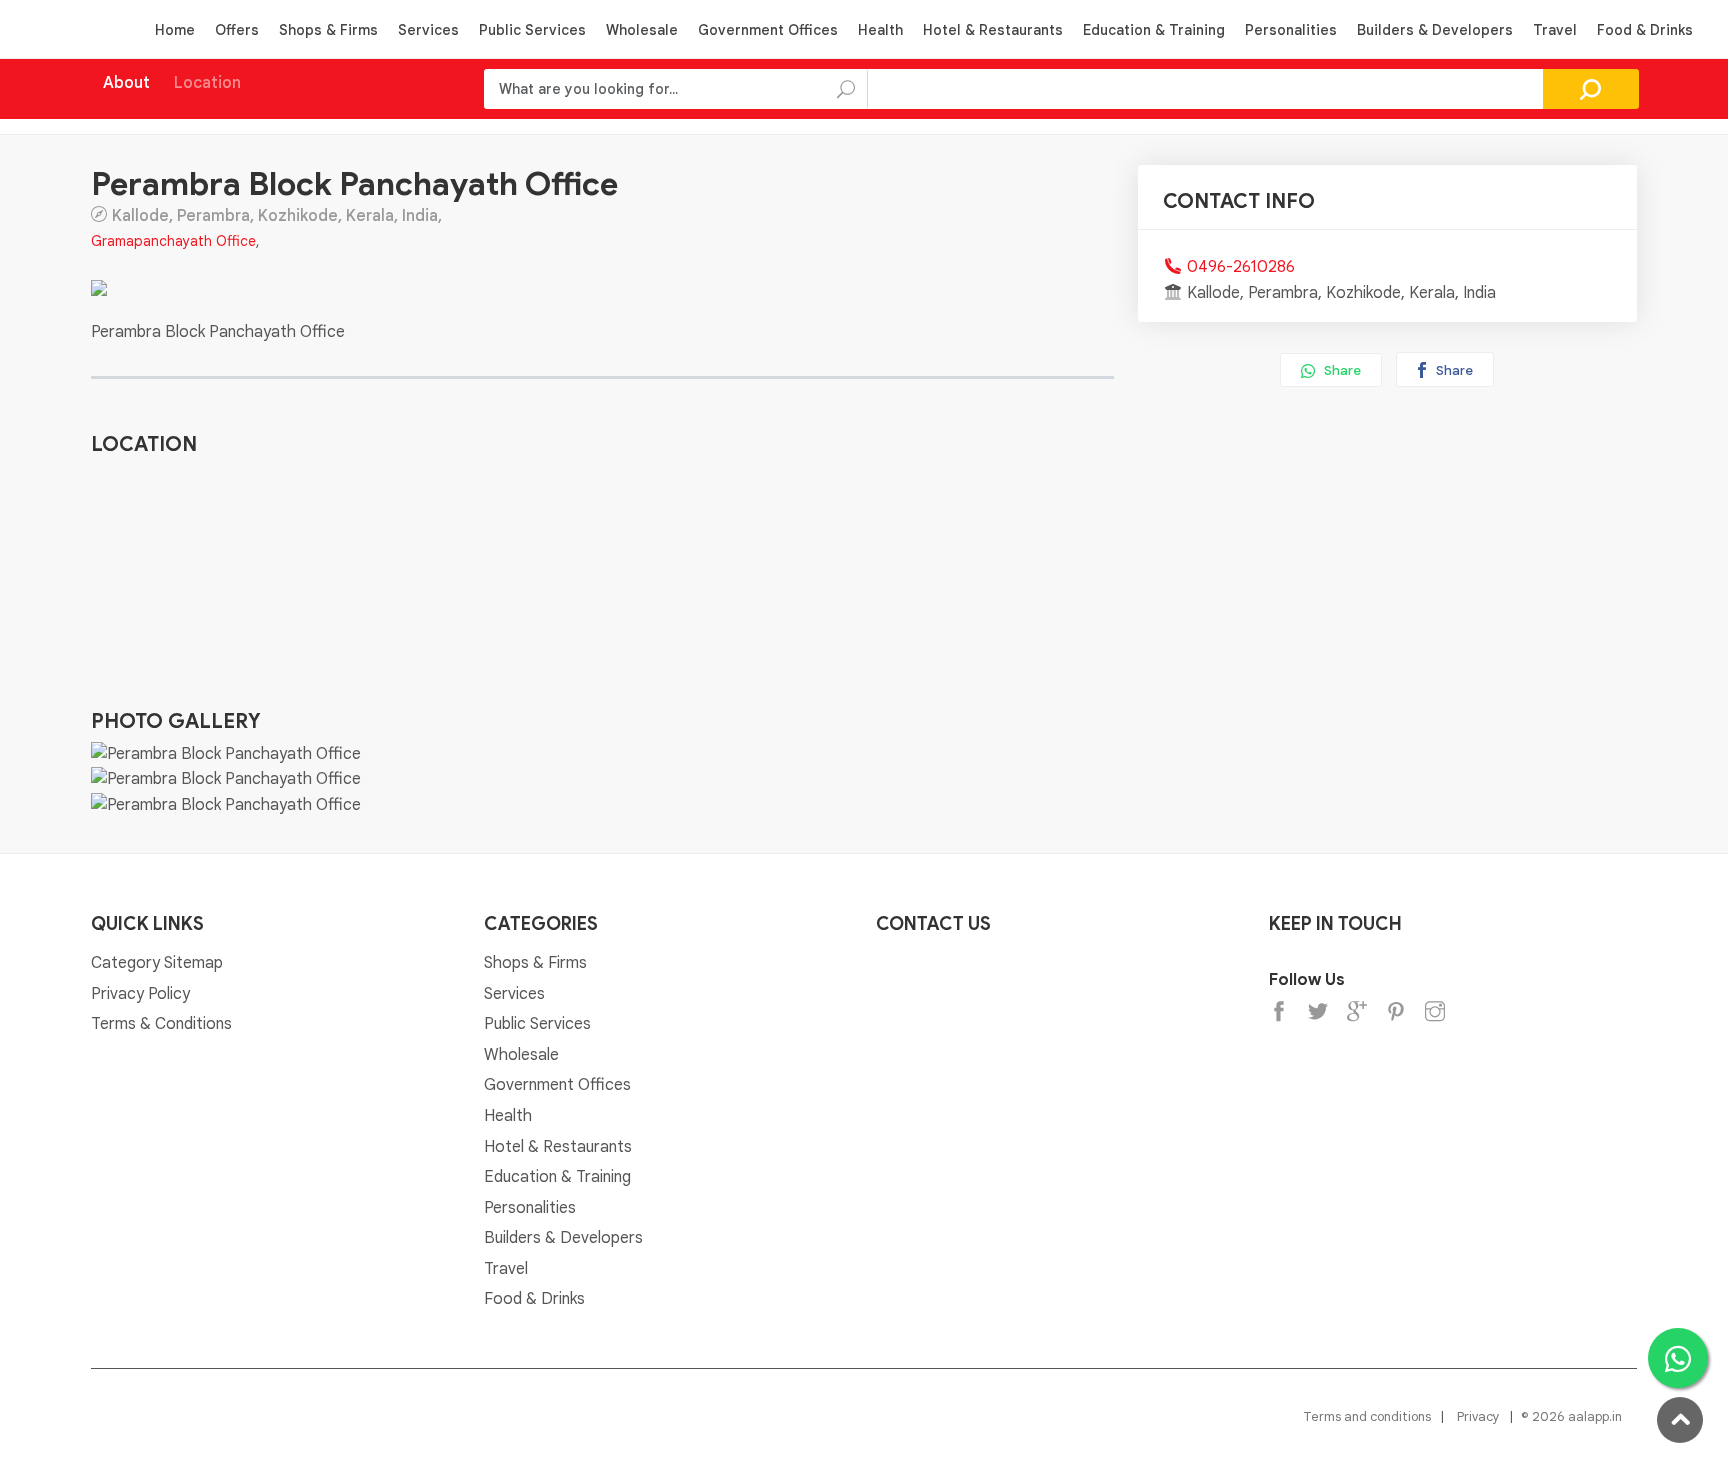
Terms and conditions (1367, 1416)
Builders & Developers (1435, 30)
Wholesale (642, 30)
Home (175, 30)
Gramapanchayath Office (173, 241)
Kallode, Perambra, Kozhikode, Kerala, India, (277, 215)
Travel (1555, 30)
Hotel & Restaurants (993, 30)
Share (1341, 370)
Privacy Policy (140, 994)
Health (880, 30)
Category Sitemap (157, 963)
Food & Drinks (1645, 30)
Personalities (1291, 30)
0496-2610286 (1241, 267)
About (126, 83)
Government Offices (768, 30)
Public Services (532, 30)
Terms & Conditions (161, 1024)
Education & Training (1154, 30)
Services (428, 30)
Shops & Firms (328, 30)
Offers (237, 30)
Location (207, 83)
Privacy (1478, 1416)
